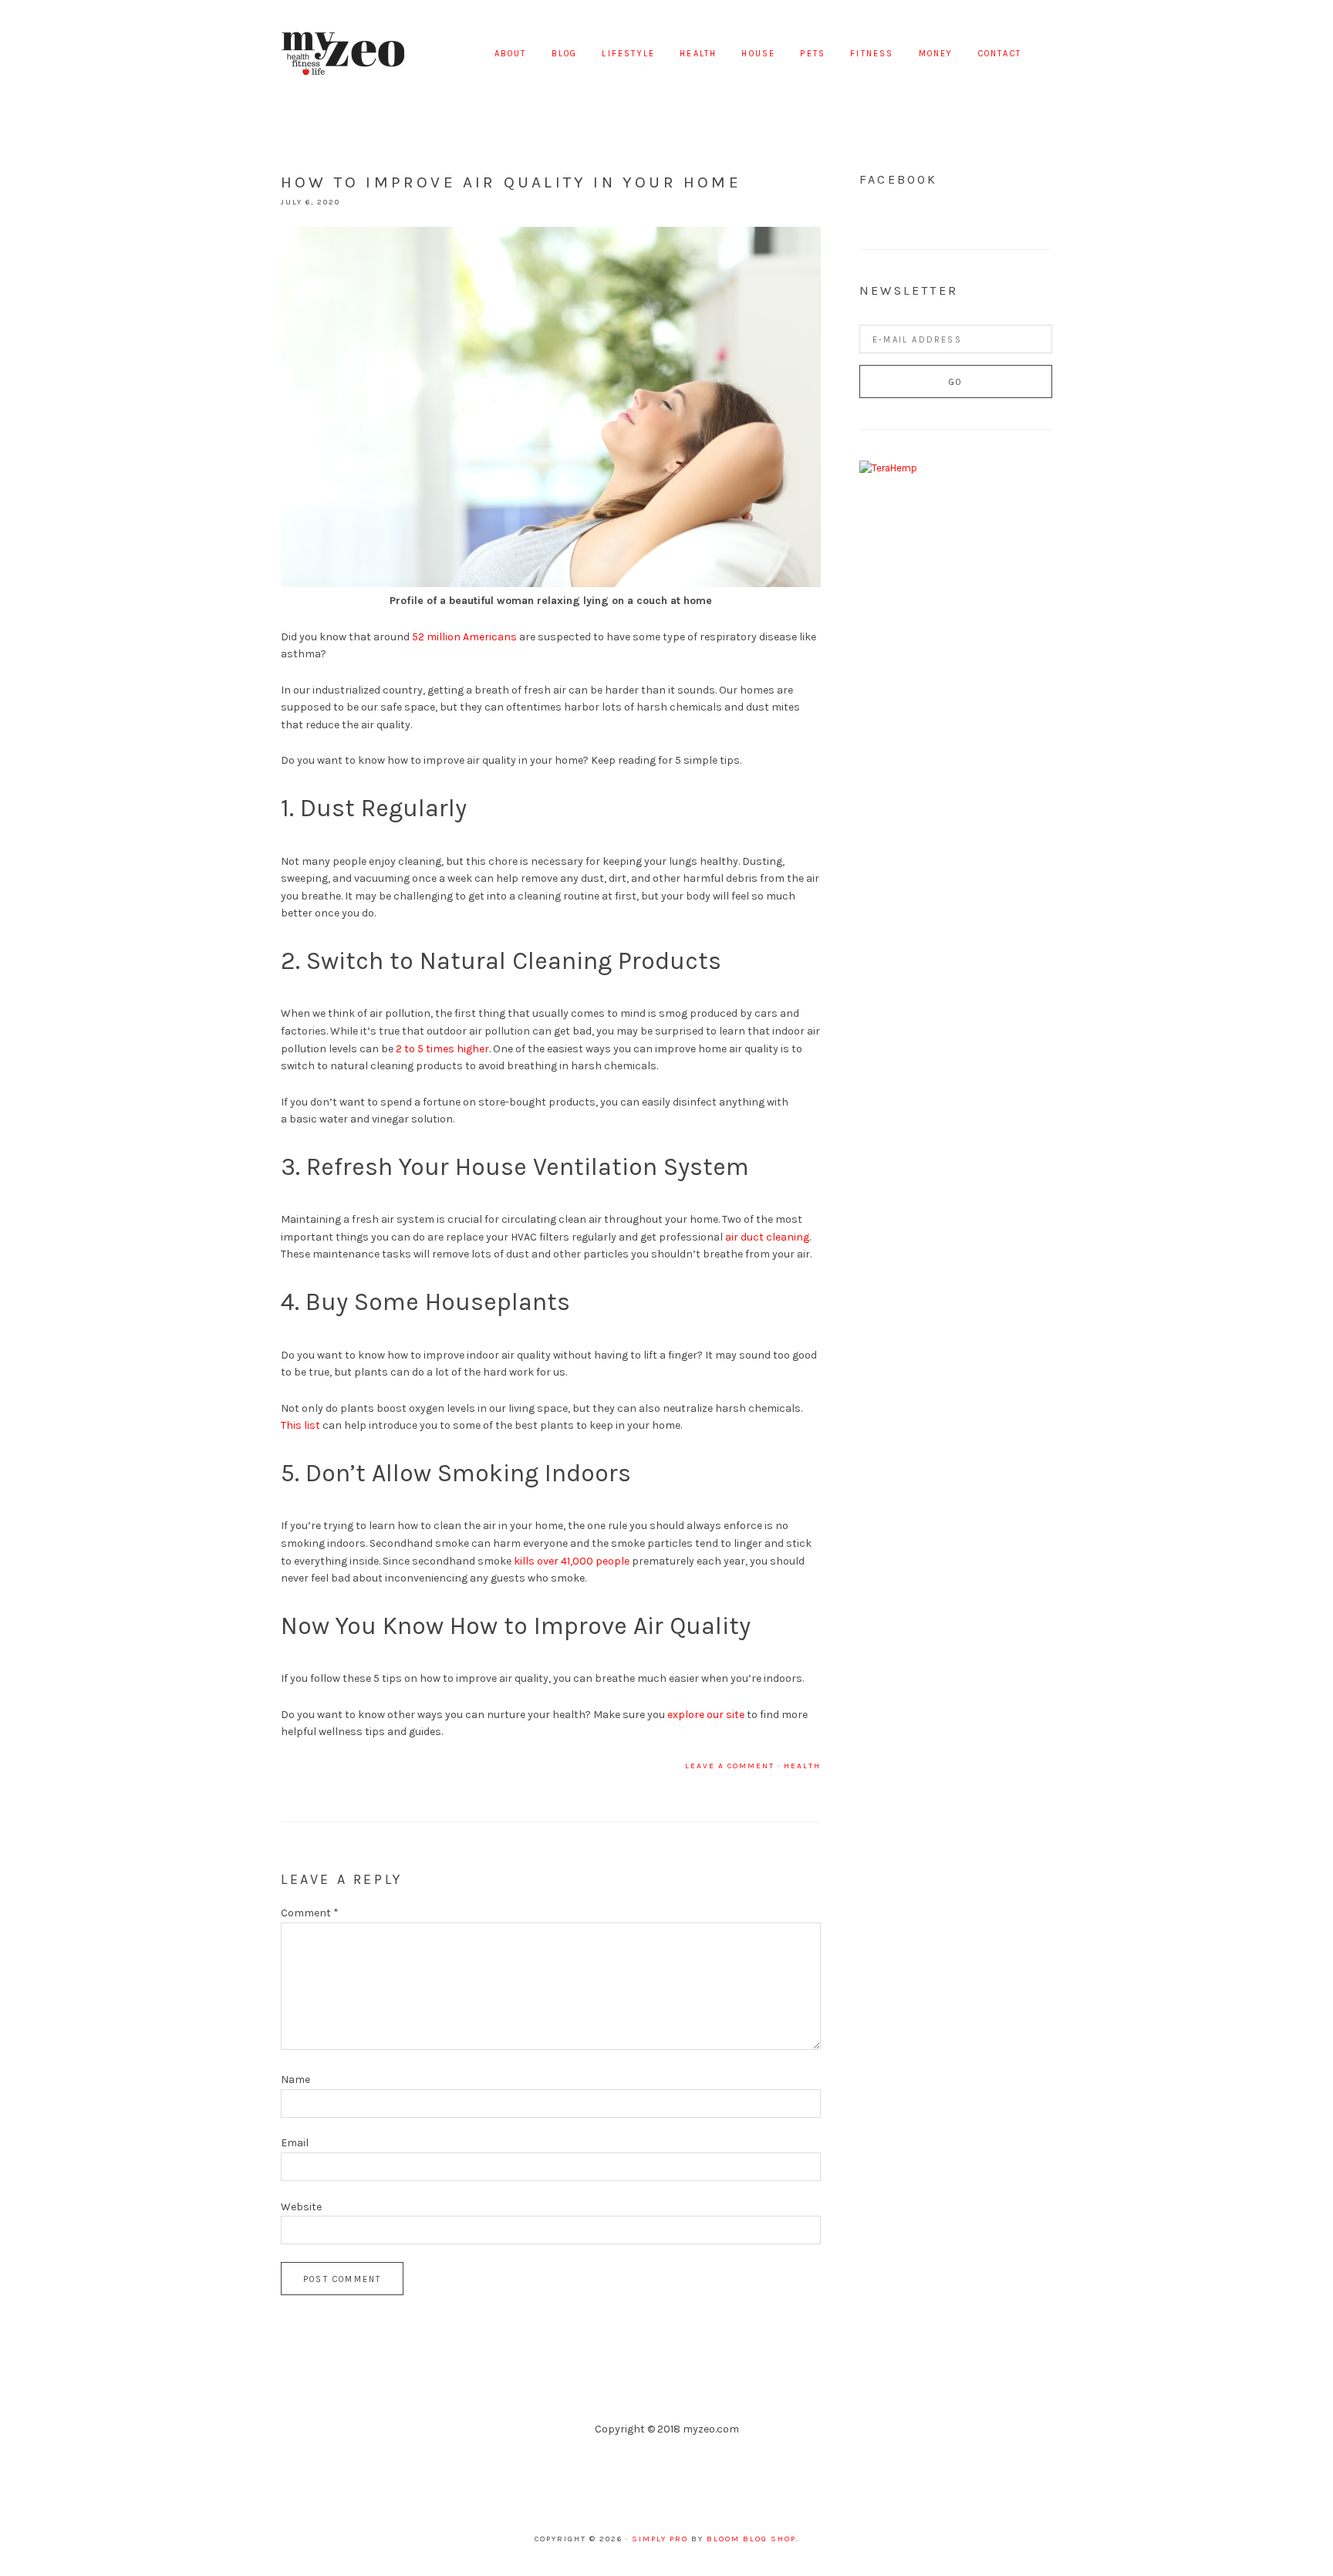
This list (300, 1425)
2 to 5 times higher (442, 1049)
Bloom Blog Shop (751, 2539)
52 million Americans (464, 637)
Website (301, 2207)
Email (295, 2143)
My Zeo (343, 54)
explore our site (706, 1715)
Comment (310, 1913)
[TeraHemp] (888, 468)
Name (295, 2080)
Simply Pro (660, 2539)
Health (802, 1766)
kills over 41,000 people (572, 1561)
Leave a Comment (730, 1766)
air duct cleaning (767, 1237)
